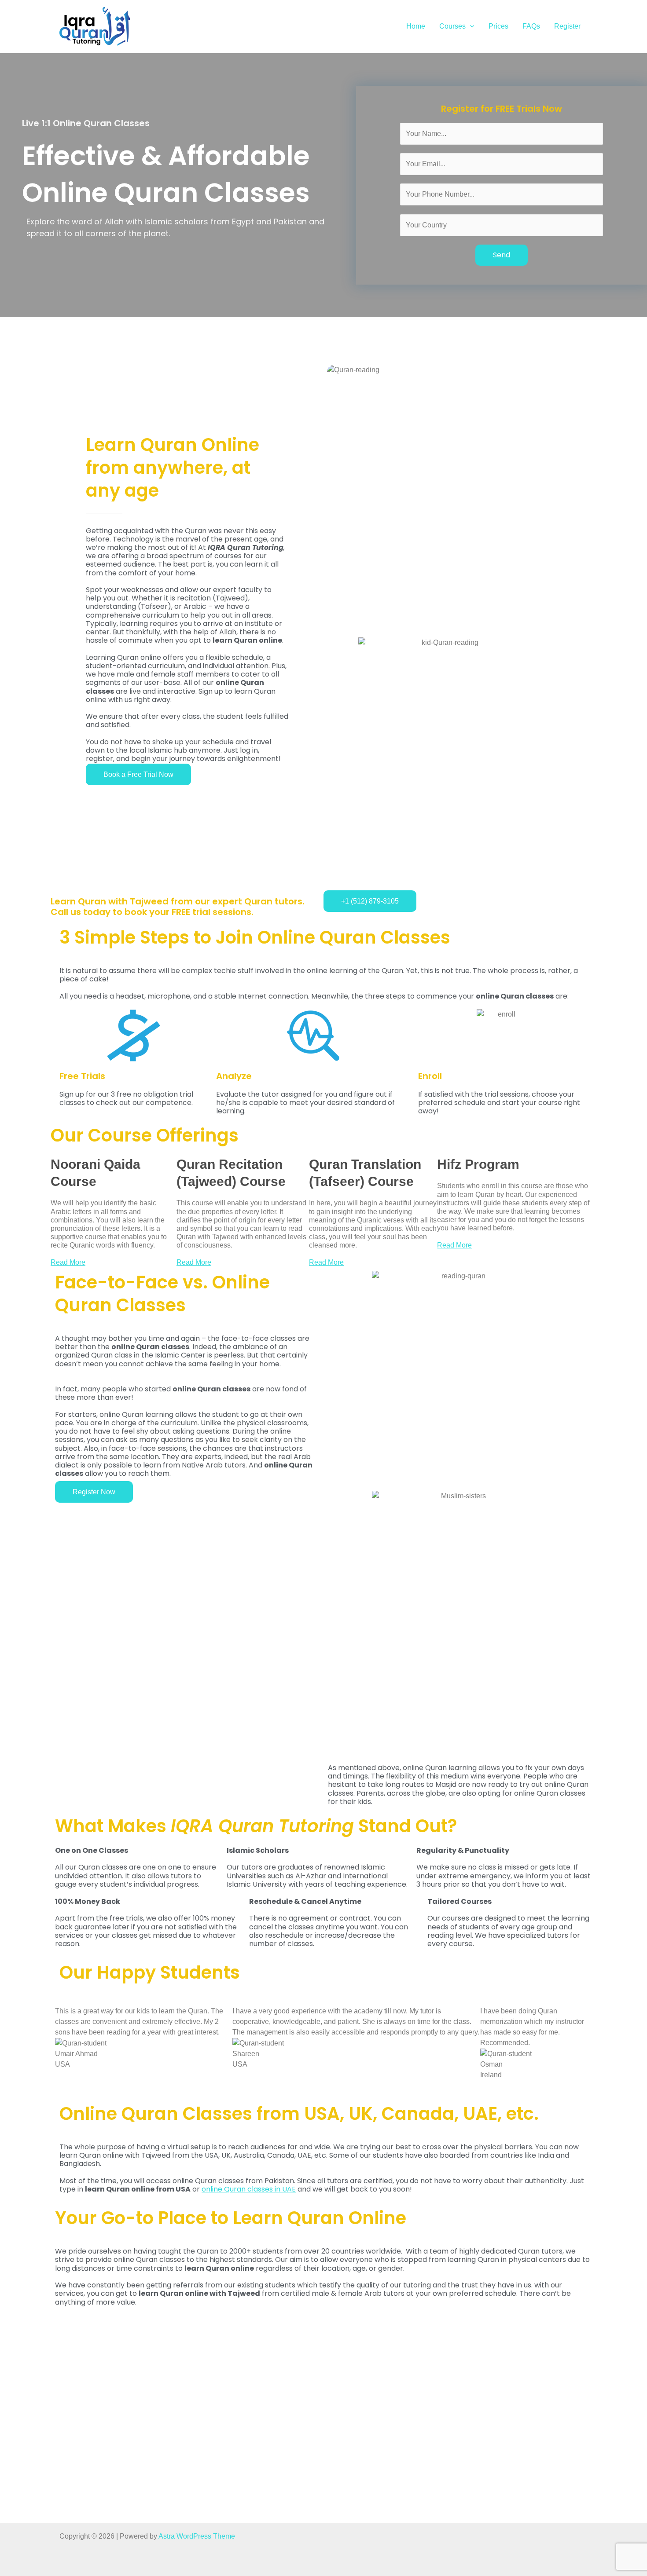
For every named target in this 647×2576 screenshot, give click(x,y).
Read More (68, 1262)
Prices (498, 26)
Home (416, 26)
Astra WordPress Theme (197, 2536)
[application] (470, 26)
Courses (452, 26)
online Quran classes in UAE (249, 2189)
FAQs (531, 26)
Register (567, 26)
